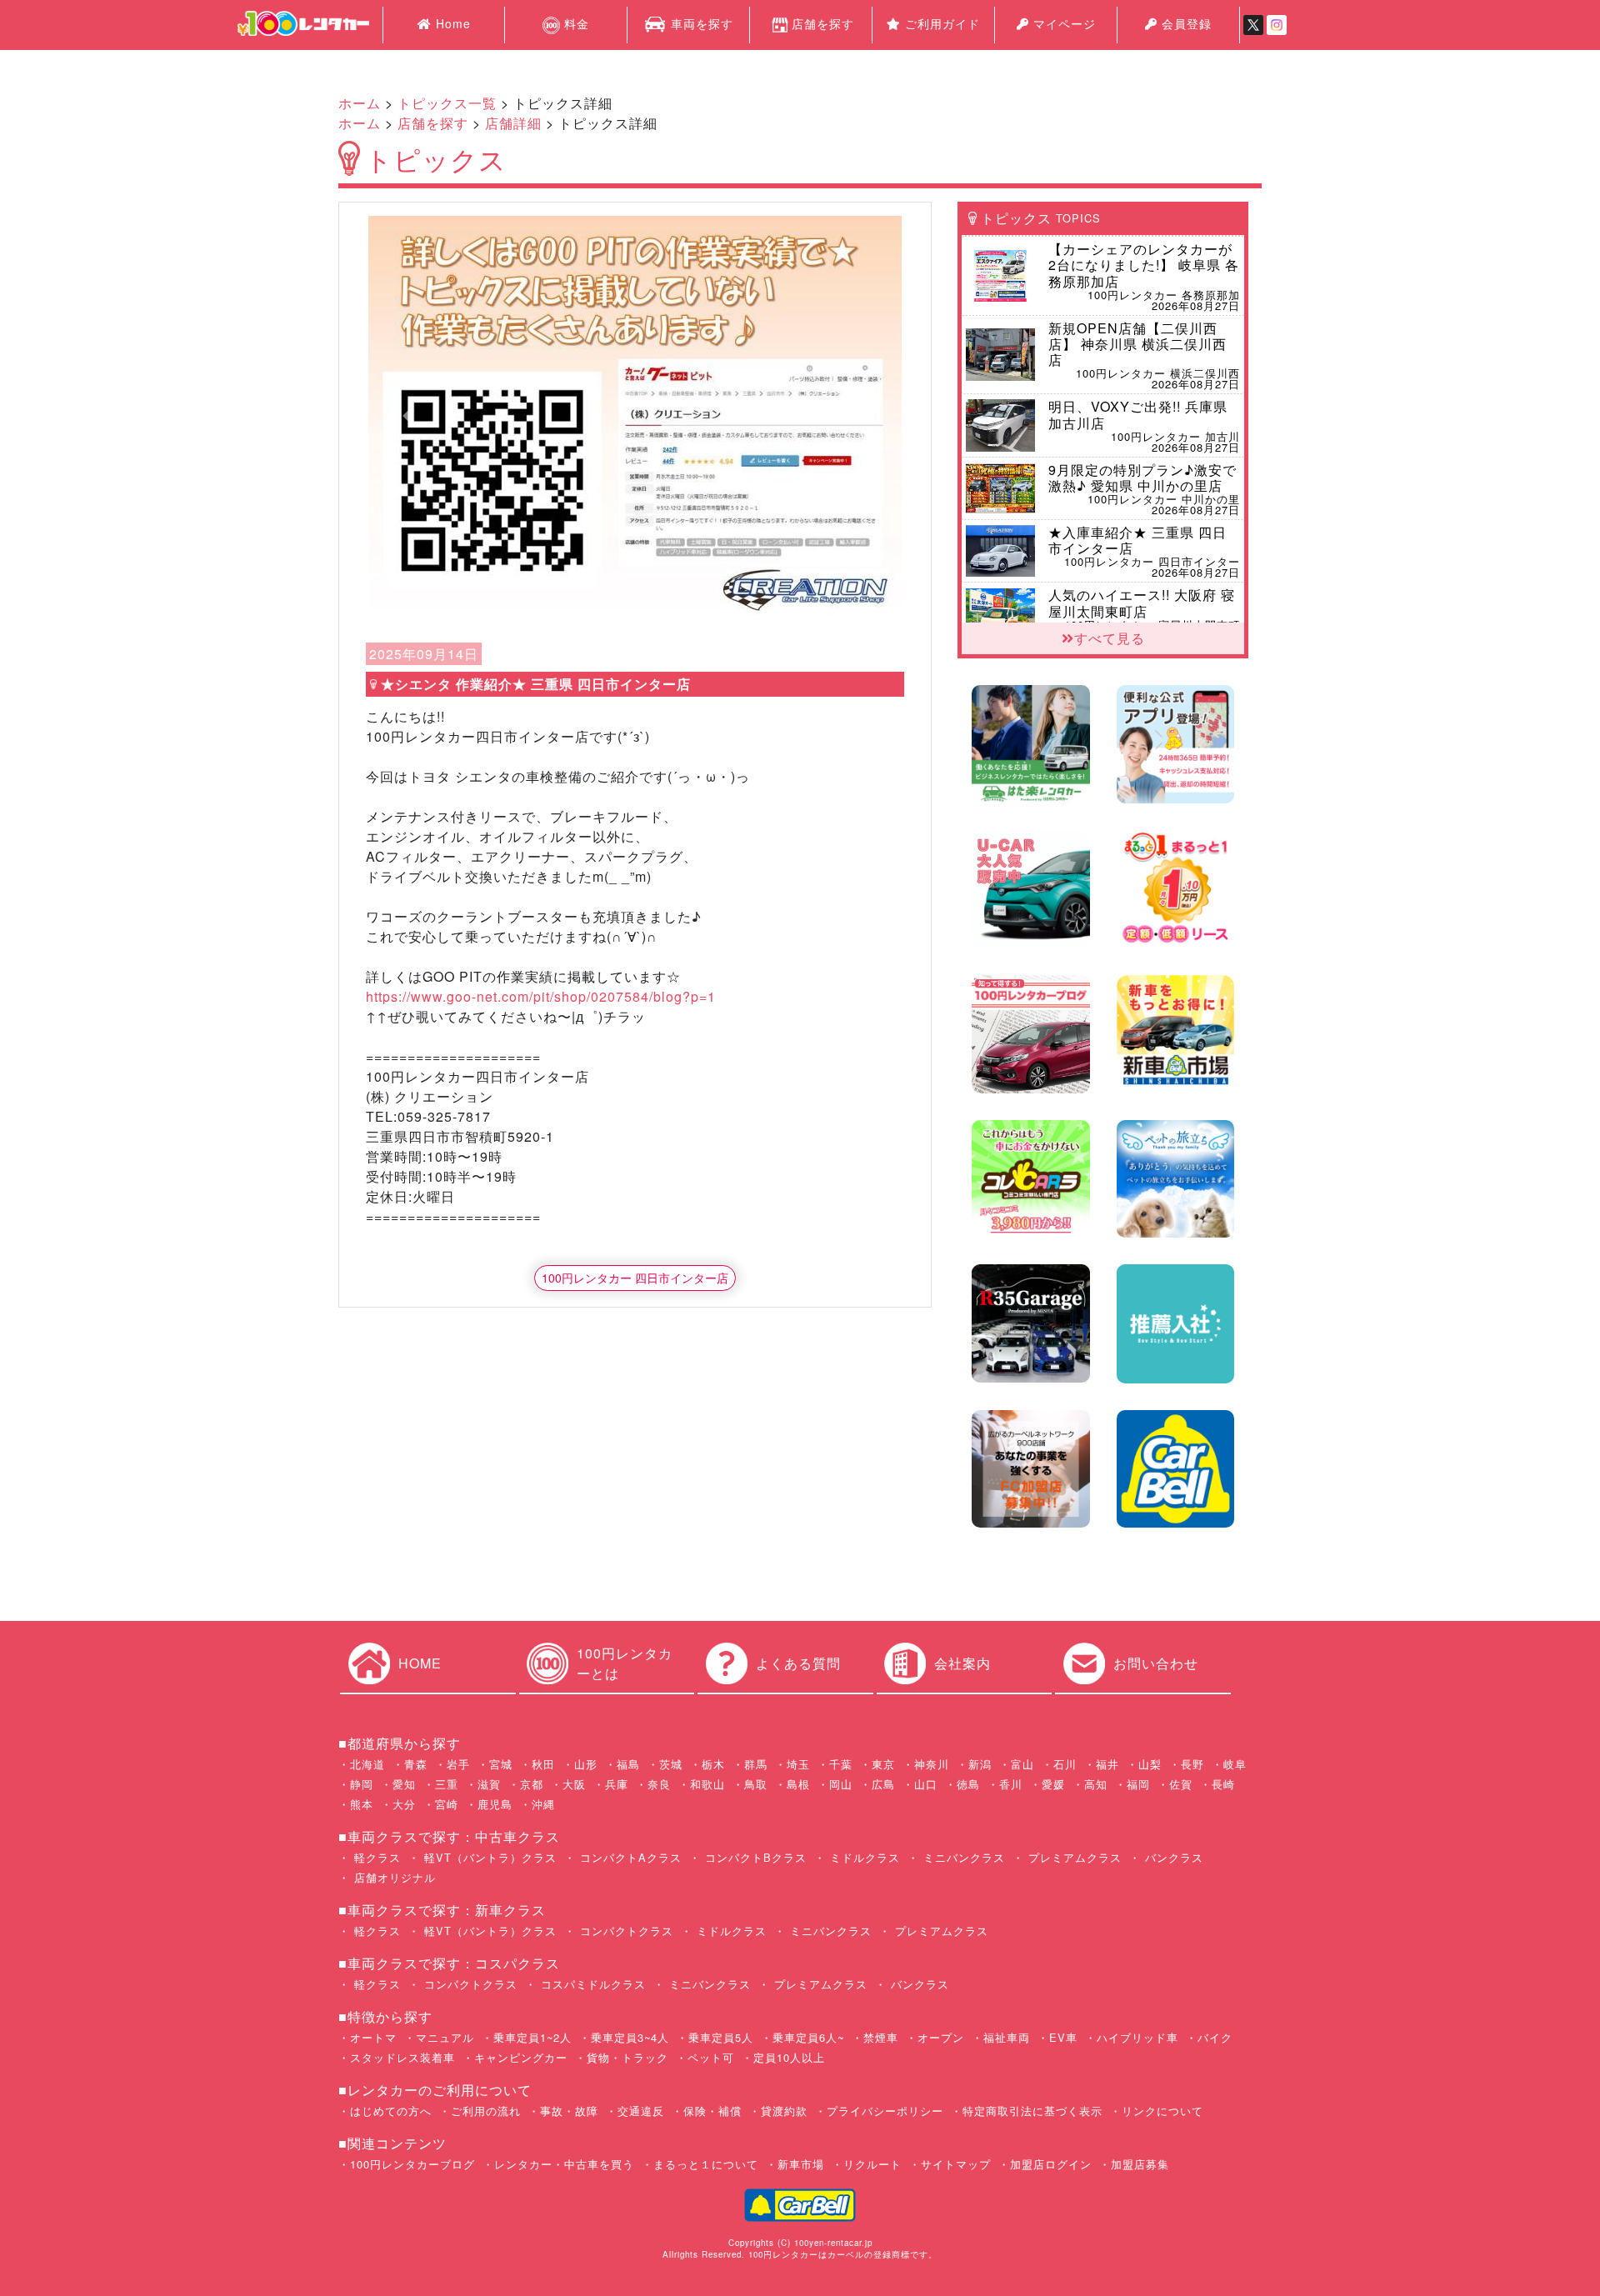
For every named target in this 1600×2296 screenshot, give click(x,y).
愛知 (404, 1784)
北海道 (367, 1764)
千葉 (841, 1764)
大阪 (574, 1784)
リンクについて (1162, 2111)
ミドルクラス (863, 1857)
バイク (1215, 2037)
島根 (798, 1784)
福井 (1107, 1764)
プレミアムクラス (1073, 1857)
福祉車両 (1007, 2037)
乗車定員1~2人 (532, 2037)
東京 (883, 1764)
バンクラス (1172, 1857)
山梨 (1150, 1764)
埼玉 (798, 1764)
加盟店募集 (1140, 2164)
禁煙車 (881, 2037)
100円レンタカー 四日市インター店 (635, 1278)
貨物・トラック (627, 2057)
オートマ (373, 2037)
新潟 (980, 1764)
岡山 (841, 1784)
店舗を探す (823, 23)
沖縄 (543, 1804)
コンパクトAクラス (629, 1857)
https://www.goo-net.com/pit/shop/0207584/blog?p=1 (541, 996)
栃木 (713, 1764)
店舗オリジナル (393, 1877)
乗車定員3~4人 (630, 2037)
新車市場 (801, 2164)
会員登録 (1185, 23)
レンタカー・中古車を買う (564, 2164)
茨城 (671, 1764)
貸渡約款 (784, 2111)
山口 (926, 1784)
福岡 (1138, 1784)
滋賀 (489, 1784)
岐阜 (1235, 1764)
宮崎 (447, 1804)
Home (451, 23)
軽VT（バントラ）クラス (488, 1857)
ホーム (360, 103)
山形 (586, 1764)
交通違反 (641, 2111)
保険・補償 (712, 2111)
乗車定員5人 (721, 2037)
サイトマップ (956, 2164)
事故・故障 (569, 2111)
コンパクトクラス (625, 1931)
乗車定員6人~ (808, 2037)
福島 (628, 1764)
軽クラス (375, 1857)
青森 (416, 1764)
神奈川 (932, 1764)
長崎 (1223, 1784)
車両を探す (700, 23)
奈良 (659, 1784)
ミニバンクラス (962, 1857)
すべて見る (1110, 638)
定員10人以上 (789, 2057)
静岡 (362, 1784)
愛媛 (1053, 1784)
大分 (404, 1804)
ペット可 (711, 2057)
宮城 (501, 1764)
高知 (1096, 1784)
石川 (1065, 1764)
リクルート (872, 2164)
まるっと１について (706, 2164)
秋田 (543, 1764)
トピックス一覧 (447, 103)
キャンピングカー (521, 2057)
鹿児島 (495, 1804)
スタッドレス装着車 (402, 2057)
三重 (447, 1784)
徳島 (968, 1784)
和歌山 (707, 1784)
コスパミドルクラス (591, 1984)
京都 (532, 1784)
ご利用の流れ (486, 2111)
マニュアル (445, 2037)
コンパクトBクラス (754, 1857)
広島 (883, 1784)
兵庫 (617, 1784)
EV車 (1063, 2037)
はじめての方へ (391, 2111)
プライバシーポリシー (885, 2111)
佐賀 (1181, 1784)
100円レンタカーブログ (412, 2164)
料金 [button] (575, 23)
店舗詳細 (513, 123)
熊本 (362, 1804)
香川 (1011, 1784)
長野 (1192, 1764)
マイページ (1062, 23)
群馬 (756, 1764)
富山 (1022, 1764)
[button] (408, 416)
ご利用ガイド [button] (940, 23)
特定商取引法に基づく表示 (1032, 2111)
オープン (941, 2037)
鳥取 (756, 1784)
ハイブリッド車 (1137, 2037)
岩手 (458, 1764)
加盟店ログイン (1051, 2164)
